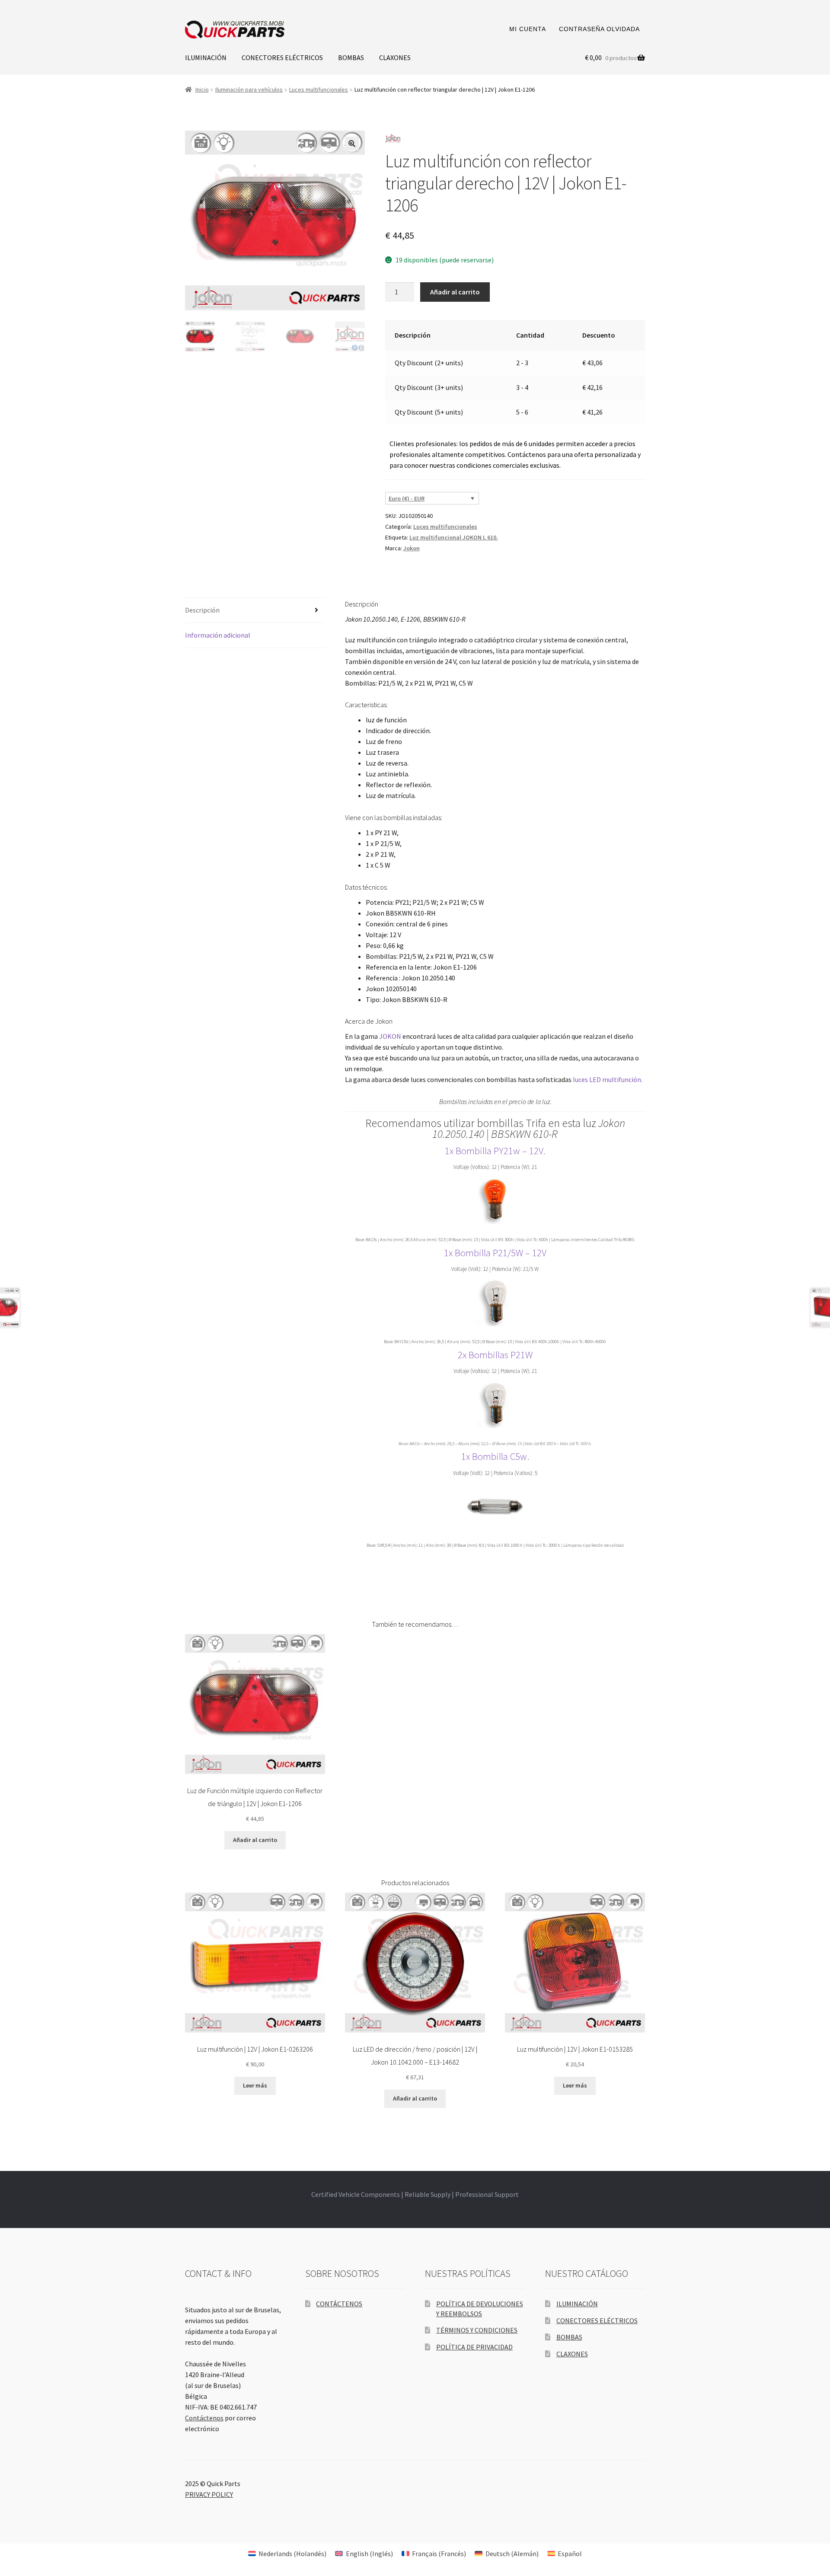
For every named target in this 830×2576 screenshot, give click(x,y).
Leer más (255, 2085)
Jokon (412, 548)
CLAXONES (395, 57)
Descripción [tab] (202, 610)
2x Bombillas (484, 1355)
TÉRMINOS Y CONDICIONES (477, 2330)
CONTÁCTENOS (339, 2304)
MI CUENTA (528, 29)
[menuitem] (287, 2553)
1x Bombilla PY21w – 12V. (495, 1151)
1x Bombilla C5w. (495, 1456)
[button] (352, 144)
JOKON (390, 1036)
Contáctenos (204, 2418)
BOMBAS (351, 57)
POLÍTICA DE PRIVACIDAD (474, 2347)
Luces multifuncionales (319, 89)
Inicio (202, 89)
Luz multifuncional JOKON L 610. (454, 537)
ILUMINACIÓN (206, 57)
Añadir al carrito (455, 292)
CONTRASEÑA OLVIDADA (599, 29)
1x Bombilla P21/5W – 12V (495, 1253)
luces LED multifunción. (608, 1079)
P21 (518, 1355)
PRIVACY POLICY (209, 2494)
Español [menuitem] (570, 2554)
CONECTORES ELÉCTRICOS (282, 57)
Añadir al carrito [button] (255, 1840)
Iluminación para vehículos (249, 89)
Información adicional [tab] (218, 635)
